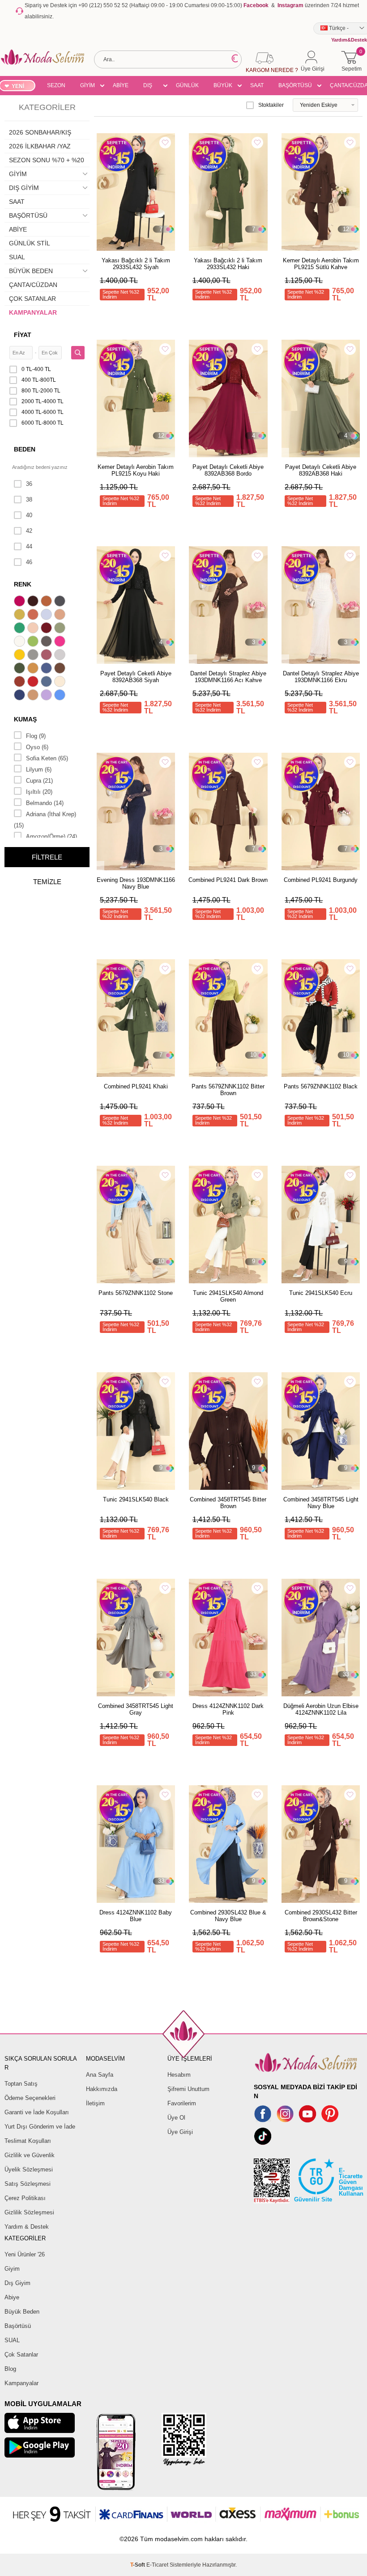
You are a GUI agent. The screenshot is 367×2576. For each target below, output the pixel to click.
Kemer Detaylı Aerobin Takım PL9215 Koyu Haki (136, 470)
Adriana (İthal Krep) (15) (45, 820)
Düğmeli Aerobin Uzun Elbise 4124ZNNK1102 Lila (321, 1709)
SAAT (257, 85)
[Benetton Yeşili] (21, 629)
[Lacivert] (21, 696)
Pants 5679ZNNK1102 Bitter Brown (228, 1090)
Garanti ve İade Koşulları (37, 2112)
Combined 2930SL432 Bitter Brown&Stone (321, 1916)
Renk (23, 584)
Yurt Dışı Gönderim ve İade (40, 2127)
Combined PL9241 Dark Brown (228, 880)
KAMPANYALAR (33, 312)
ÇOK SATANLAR (32, 299)
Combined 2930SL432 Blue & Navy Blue (228, 1916)
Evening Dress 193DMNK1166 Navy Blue (136, 883)
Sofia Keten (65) (47, 758)
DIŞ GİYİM (151, 87)
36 (29, 484)
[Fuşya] (61, 642)
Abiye (12, 2297)
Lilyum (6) (39, 769)
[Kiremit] (21, 683)
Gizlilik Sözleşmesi (29, 2212)
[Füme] (47, 642)
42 (29, 531)
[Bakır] (34, 616)
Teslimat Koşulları (28, 2141)
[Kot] (47, 683)
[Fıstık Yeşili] (34, 642)
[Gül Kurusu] (47, 656)
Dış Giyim (17, 2283)
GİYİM (87, 85)
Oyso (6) (37, 747)
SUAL (17, 257)
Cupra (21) (39, 781)
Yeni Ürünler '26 (25, 2254)
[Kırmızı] (34, 683)
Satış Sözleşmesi (28, 2184)
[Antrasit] (61, 602)
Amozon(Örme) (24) (51, 837)
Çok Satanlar (21, 2355)
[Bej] (61, 616)
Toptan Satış (21, 2084)
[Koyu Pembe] (21, 602)
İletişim (95, 2103)
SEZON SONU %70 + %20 (56, 87)
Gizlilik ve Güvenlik (30, 2155)
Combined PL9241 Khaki (136, 1086)
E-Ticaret (157, 2565)
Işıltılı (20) (39, 792)
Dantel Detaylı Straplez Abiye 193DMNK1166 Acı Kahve (228, 677)
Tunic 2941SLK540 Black (136, 1499)
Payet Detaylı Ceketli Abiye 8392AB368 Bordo (228, 470)
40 (29, 515)
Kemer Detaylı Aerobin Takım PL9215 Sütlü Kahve (321, 264)
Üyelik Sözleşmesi (29, 2169)
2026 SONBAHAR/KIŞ (40, 132)
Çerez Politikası (25, 2198)
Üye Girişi (180, 2132)
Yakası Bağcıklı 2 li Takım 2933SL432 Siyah (136, 264)
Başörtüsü (18, 2326)
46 (29, 562)
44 (29, 546)
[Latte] (34, 696)
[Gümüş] (61, 656)
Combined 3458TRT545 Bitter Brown (228, 1503)
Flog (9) (36, 736)
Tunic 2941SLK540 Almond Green (228, 1296)
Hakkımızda (102, 2089)
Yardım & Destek (27, 2227)
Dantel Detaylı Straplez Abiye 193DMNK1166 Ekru (321, 677)
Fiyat (23, 335)
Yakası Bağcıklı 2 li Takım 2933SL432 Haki (228, 264)
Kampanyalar (21, 2383)
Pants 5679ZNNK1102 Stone (136, 1293)
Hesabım (179, 2075)
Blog (10, 2369)
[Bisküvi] (34, 629)
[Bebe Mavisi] (47, 616)
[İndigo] (47, 669)
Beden (25, 449)
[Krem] (61, 683)
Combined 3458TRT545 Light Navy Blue (321, 1503)
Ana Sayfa (100, 2075)
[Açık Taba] (47, 602)
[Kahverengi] (61, 669)
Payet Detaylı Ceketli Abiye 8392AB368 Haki (321, 470)
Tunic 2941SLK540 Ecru (321, 1293)
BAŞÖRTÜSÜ (295, 85)
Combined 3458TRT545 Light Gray (136, 1709)
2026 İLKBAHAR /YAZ (40, 146)
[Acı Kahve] (34, 602)
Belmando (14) (45, 803)
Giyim (12, 2269)
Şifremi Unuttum (188, 2089)
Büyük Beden (22, 2312)
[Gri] (34, 656)
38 (29, 500)
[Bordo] (47, 629)
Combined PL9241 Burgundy (321, 880)
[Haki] (21, 669)
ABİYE (121, 85)
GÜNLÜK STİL (187, 87)
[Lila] (47, 696)
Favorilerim (182, 2103)
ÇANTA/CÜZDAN (33, 285)
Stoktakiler (271, 105)
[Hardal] (34, 669)
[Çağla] (61, 629)
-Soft (138, 2565)
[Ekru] (21, 642)
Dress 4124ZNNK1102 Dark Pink (228, 1709)
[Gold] (21, 656)
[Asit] (21, 616)
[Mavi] (61, 696)
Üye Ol (176, 2118)
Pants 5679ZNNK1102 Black (321, 1086)
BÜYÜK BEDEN (223, 87)
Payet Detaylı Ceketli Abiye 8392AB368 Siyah (136, 677)
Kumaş (25, 719)
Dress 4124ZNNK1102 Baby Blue (136, 1916)
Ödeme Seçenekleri (30, 2098)
